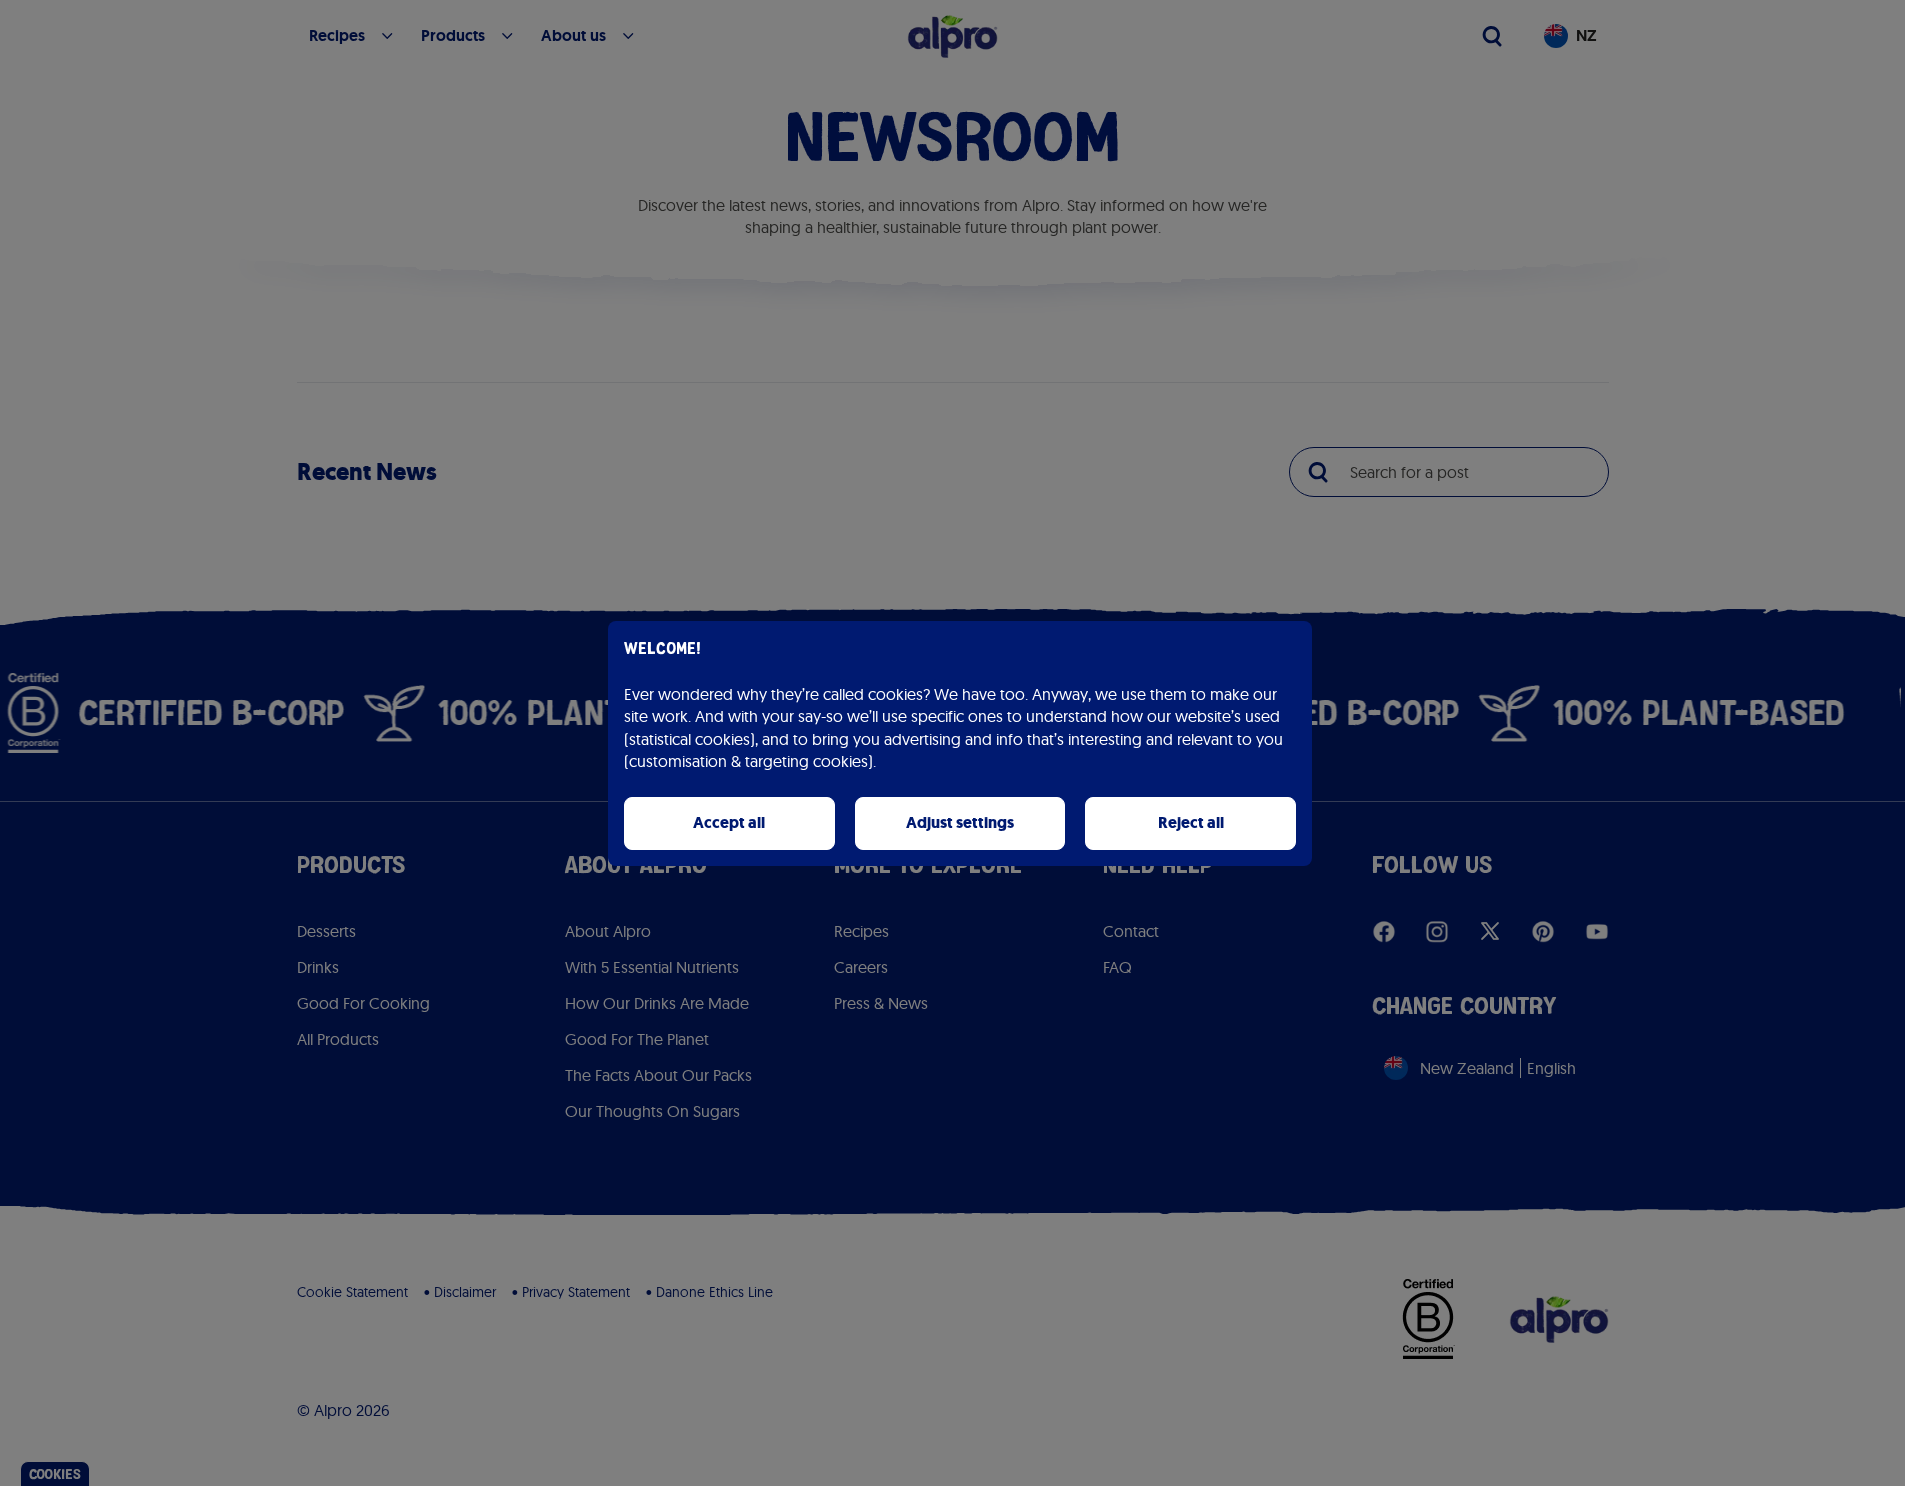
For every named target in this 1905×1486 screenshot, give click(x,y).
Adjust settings (960, 822)
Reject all (1191, 822)
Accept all (729, 822)
